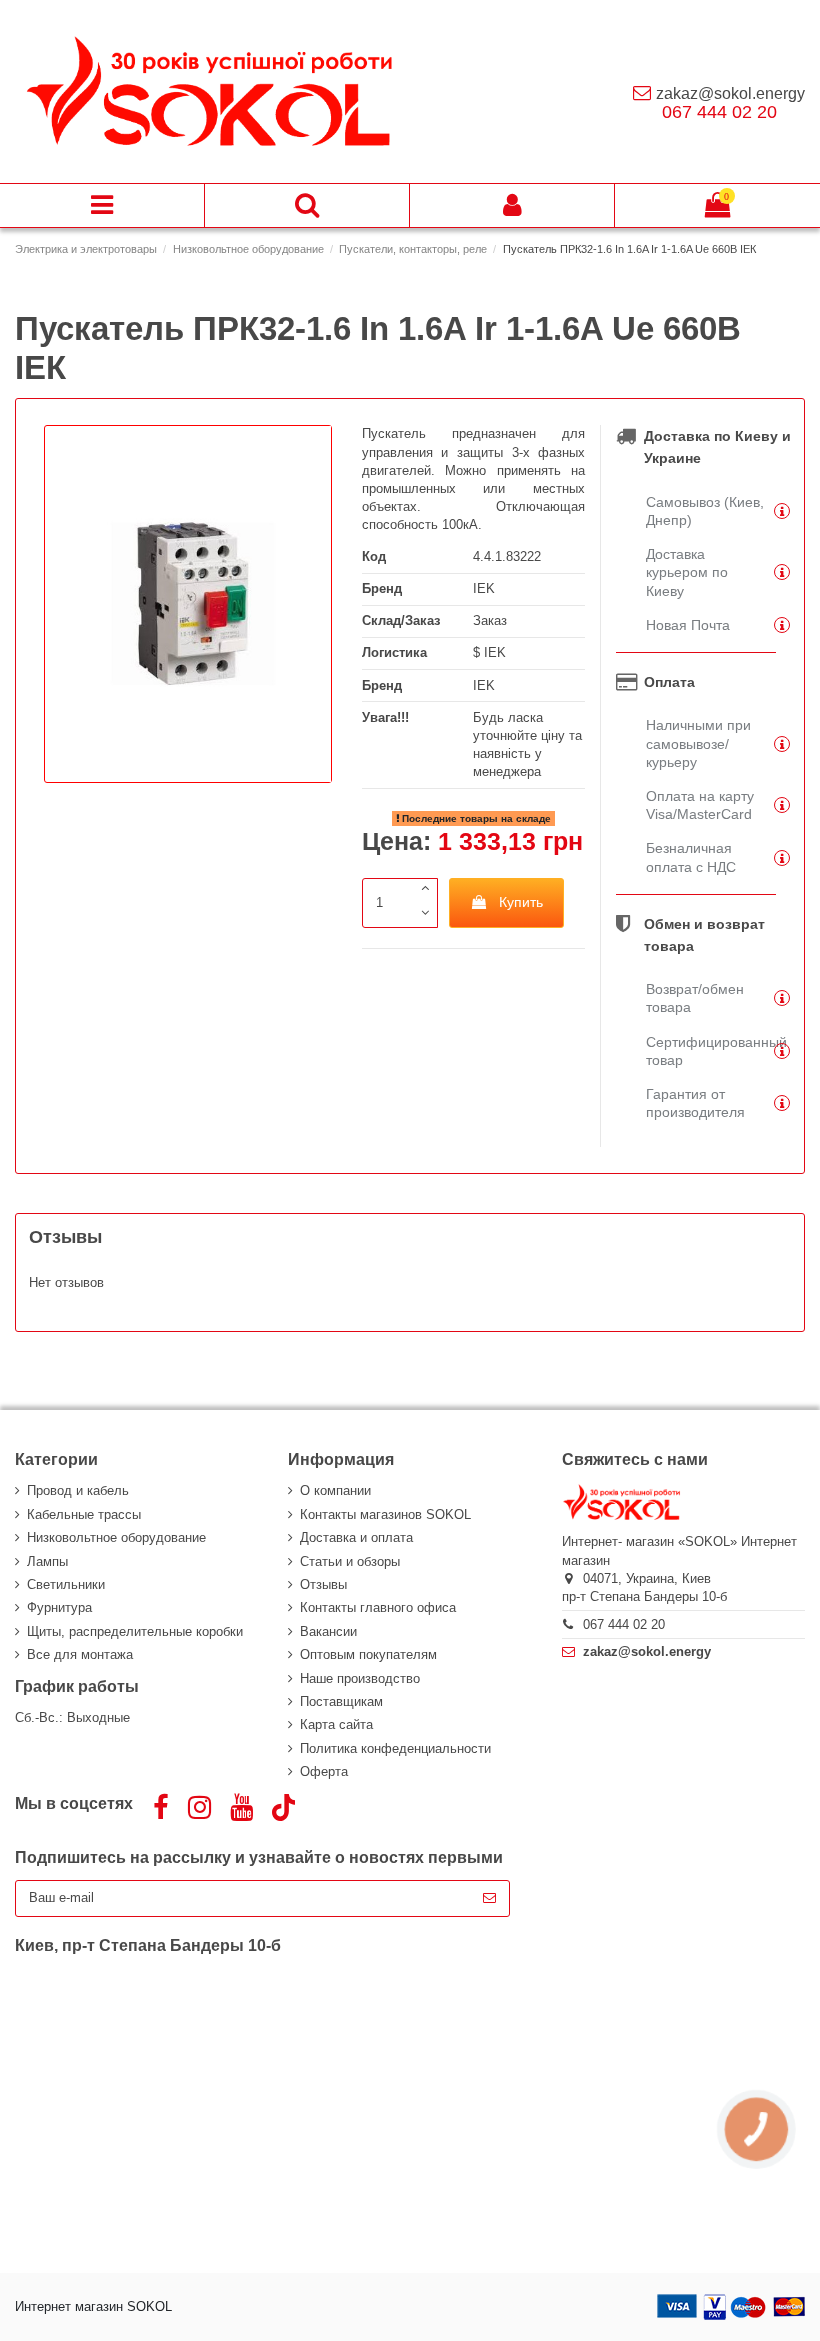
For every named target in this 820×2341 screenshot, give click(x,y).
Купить (521, 902)
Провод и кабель (78, 1490)
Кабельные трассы (84, 1514)
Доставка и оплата (356, 1537)
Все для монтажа (80, 1654)
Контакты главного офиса (378, 1607)
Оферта (324, 1771)
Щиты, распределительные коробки (135, 1631)
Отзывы (323, 1584)
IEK (484, 588)
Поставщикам (341, 1701)
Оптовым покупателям (368, 1654)
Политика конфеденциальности (395, 1748)
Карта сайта (336, 1724)
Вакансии (328, 1631)
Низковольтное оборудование (116, 1537)
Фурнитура (59, 1607)
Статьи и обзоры (350, 1561)
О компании (335, 1490)
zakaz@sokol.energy (730, 93)
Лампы (47, 1561)
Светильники (66, 1584)
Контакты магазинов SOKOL (385, 1514)
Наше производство (360, 1678)
